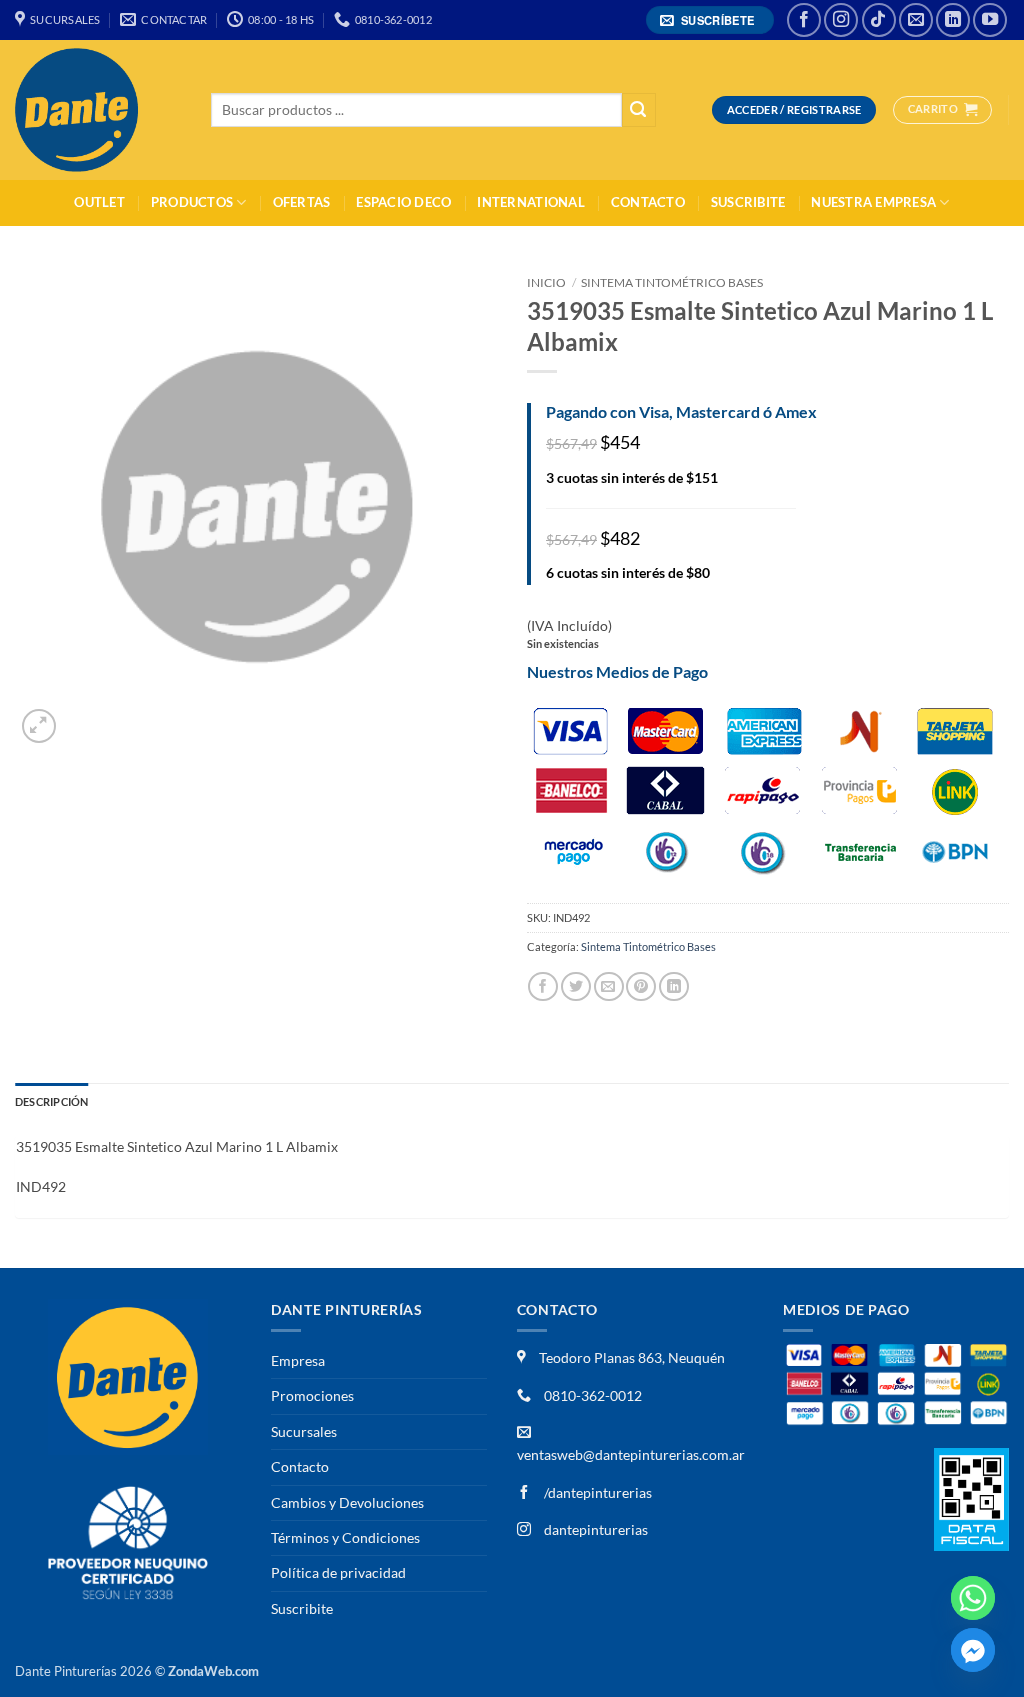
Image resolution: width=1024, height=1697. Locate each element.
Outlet (99, 202)
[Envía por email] (609, 986)
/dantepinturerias (596, 1492)
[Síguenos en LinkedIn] (953, 20)
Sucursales (304, 1431)
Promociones (312, 1395)
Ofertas (302, 202)
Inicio (546, 282)
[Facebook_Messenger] (973, 1650)
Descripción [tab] (51, 1101)
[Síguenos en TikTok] (879, 20)
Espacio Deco (403, 202)
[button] (710, 20)
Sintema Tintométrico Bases (672, 282)
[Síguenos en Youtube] (990, 20)
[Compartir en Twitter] (576, 986)
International (530, 202)
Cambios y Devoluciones (347, 1502)
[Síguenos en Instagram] (841, 20)
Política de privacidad (338, 1572)
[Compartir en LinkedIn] (674, 986)
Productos (192, 202)
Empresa (298, 1360)
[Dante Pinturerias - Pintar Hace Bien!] (98, 110)
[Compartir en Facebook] (543, 986)
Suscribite (748, 202)
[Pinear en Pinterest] (641, 986)
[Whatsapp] (973, 1598)
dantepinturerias (594, 1529)
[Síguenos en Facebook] (804, 20)
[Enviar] (639, 110)
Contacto (648, 202)
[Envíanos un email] (916, 20)
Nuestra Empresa (873, 202)
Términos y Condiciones (345, 1537)
